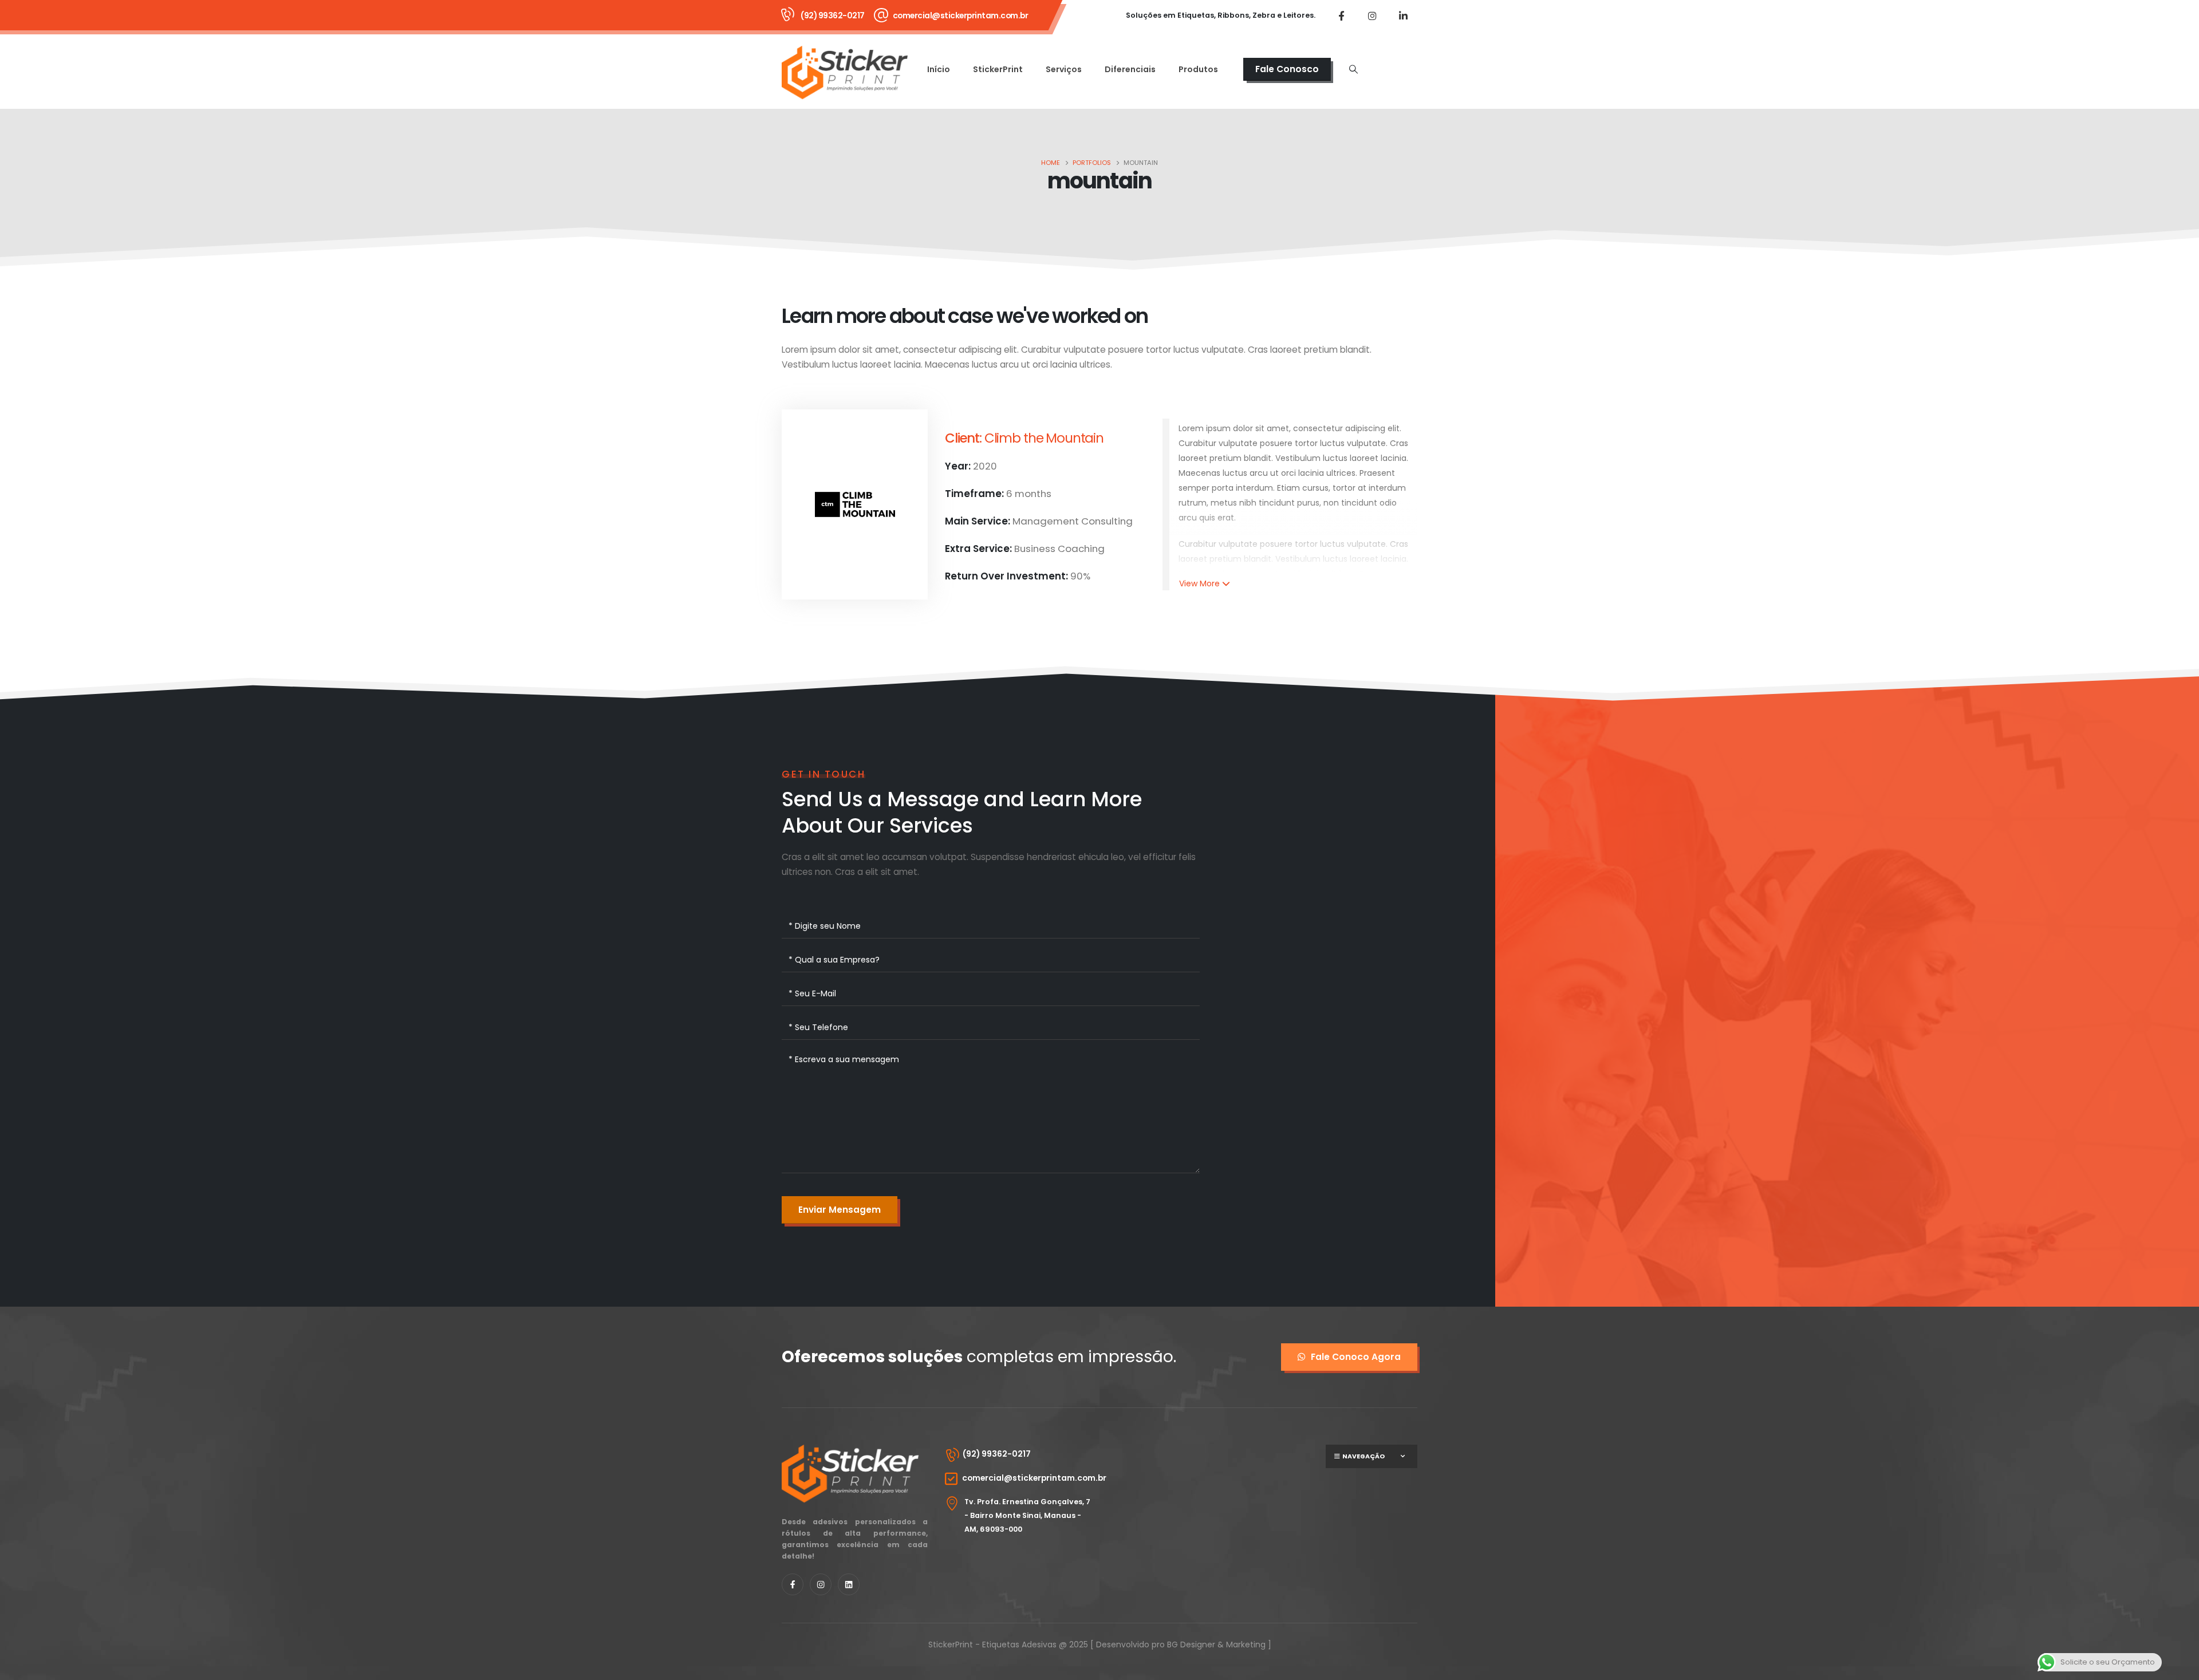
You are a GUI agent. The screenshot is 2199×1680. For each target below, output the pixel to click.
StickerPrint (998, 69)
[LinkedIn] (1403, 15)
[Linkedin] (849, 1584)
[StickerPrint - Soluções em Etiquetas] (845, 72)
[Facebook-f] (793, 1584)
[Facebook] (1341, 15)
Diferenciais (1130, 69)
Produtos (1198, 69)
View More (1199, 583)
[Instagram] (1372, 15)
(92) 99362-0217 (833, 15)
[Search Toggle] (1353, 69)
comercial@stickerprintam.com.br (961, 15)
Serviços (1064, 69)
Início (939, 69)
